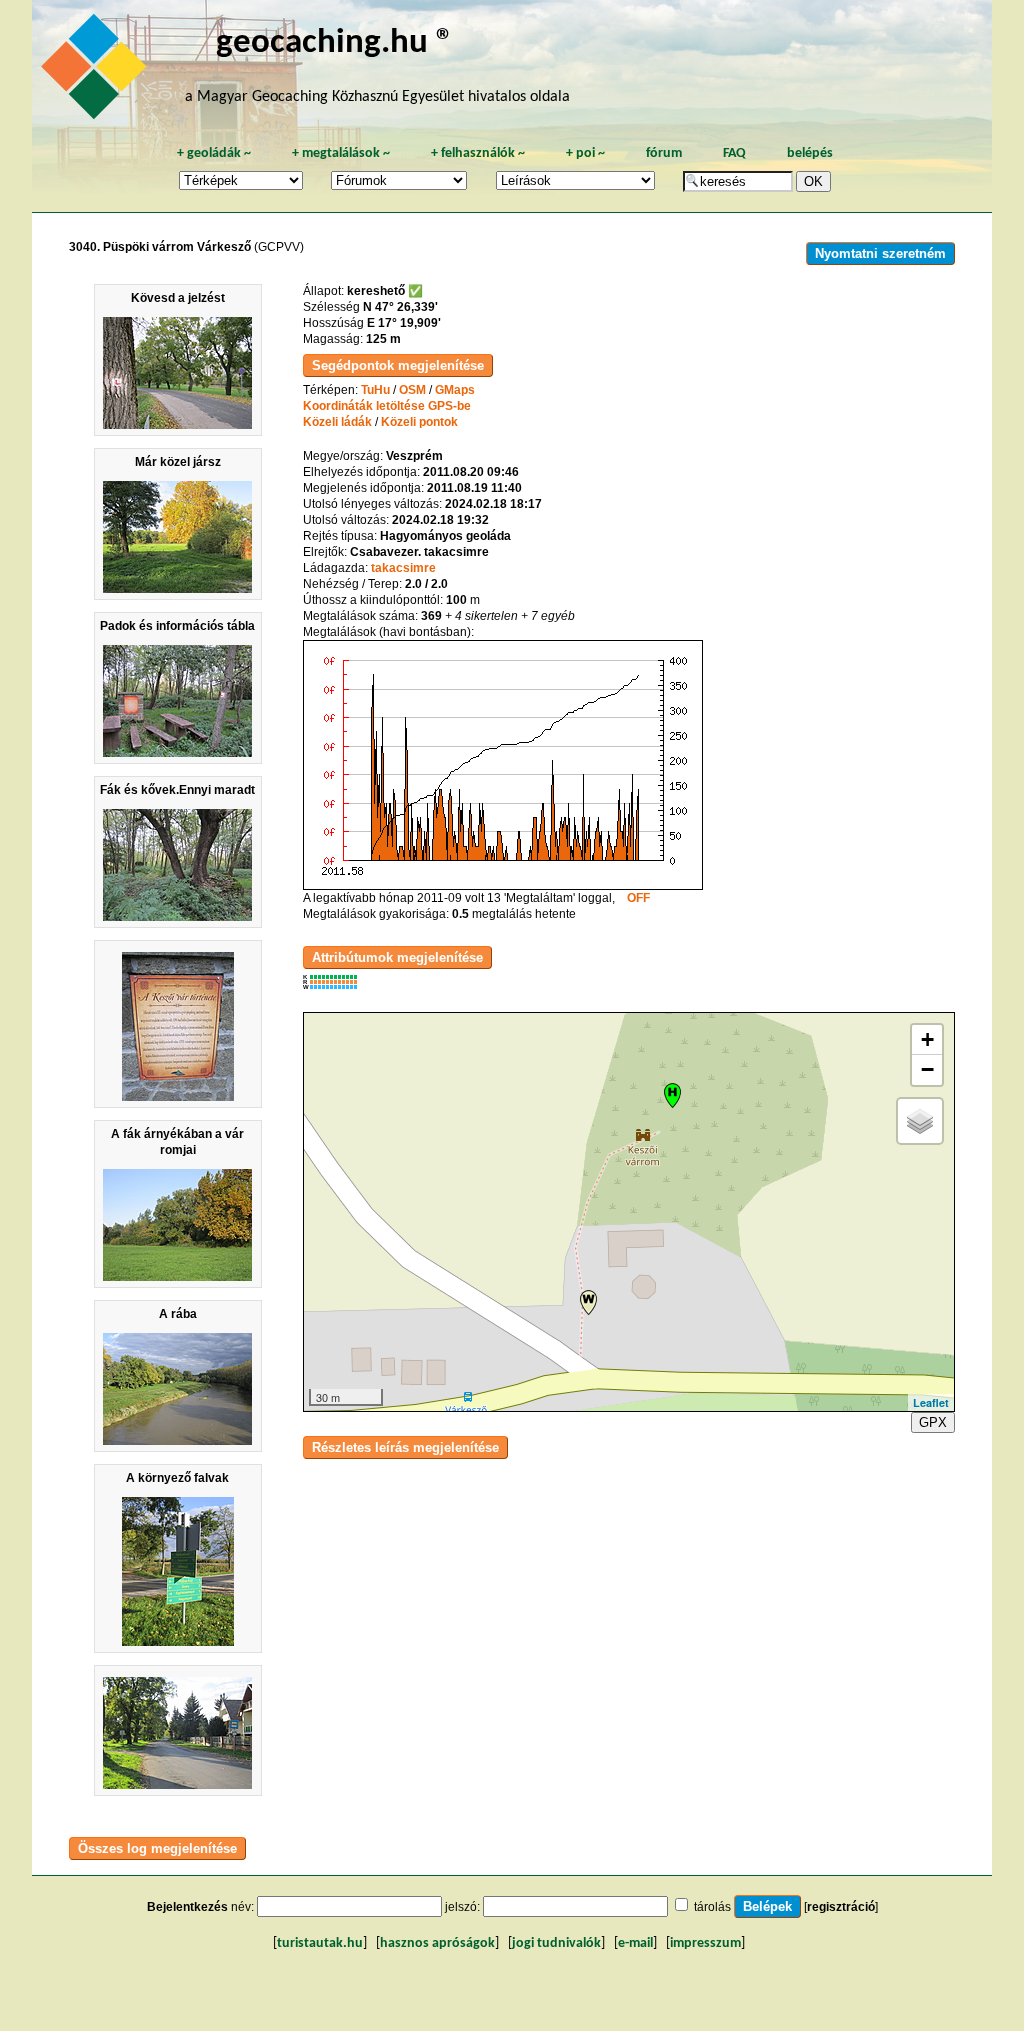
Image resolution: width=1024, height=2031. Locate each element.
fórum (664, 153)
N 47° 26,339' (400, 307)
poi (585, 153)
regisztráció (841, 1907)
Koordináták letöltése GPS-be (387, 406)
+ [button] (927, 1039)
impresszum (705, 1943)
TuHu (375, 390)
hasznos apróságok (437, 1943)
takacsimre (403, 568)
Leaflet (931, 1402)
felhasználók (478, 153)
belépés (810, 153)
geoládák (214, 153)
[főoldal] (97, 72)
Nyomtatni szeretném (880, 253)
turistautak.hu (320, 1943)
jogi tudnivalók (556, 1943)
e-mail (635, 1943)
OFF (638, 898)
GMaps (455, 390)
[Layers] (920, 1121)
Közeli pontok (419, 422)
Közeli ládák (337, 422)
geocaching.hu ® (335, 43)
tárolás (712, 1907)
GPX (933, 1422)
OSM (412, 390)
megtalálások (341, 153)
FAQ (734, 153)
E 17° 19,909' (404, 323)
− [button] (927, 1069)
